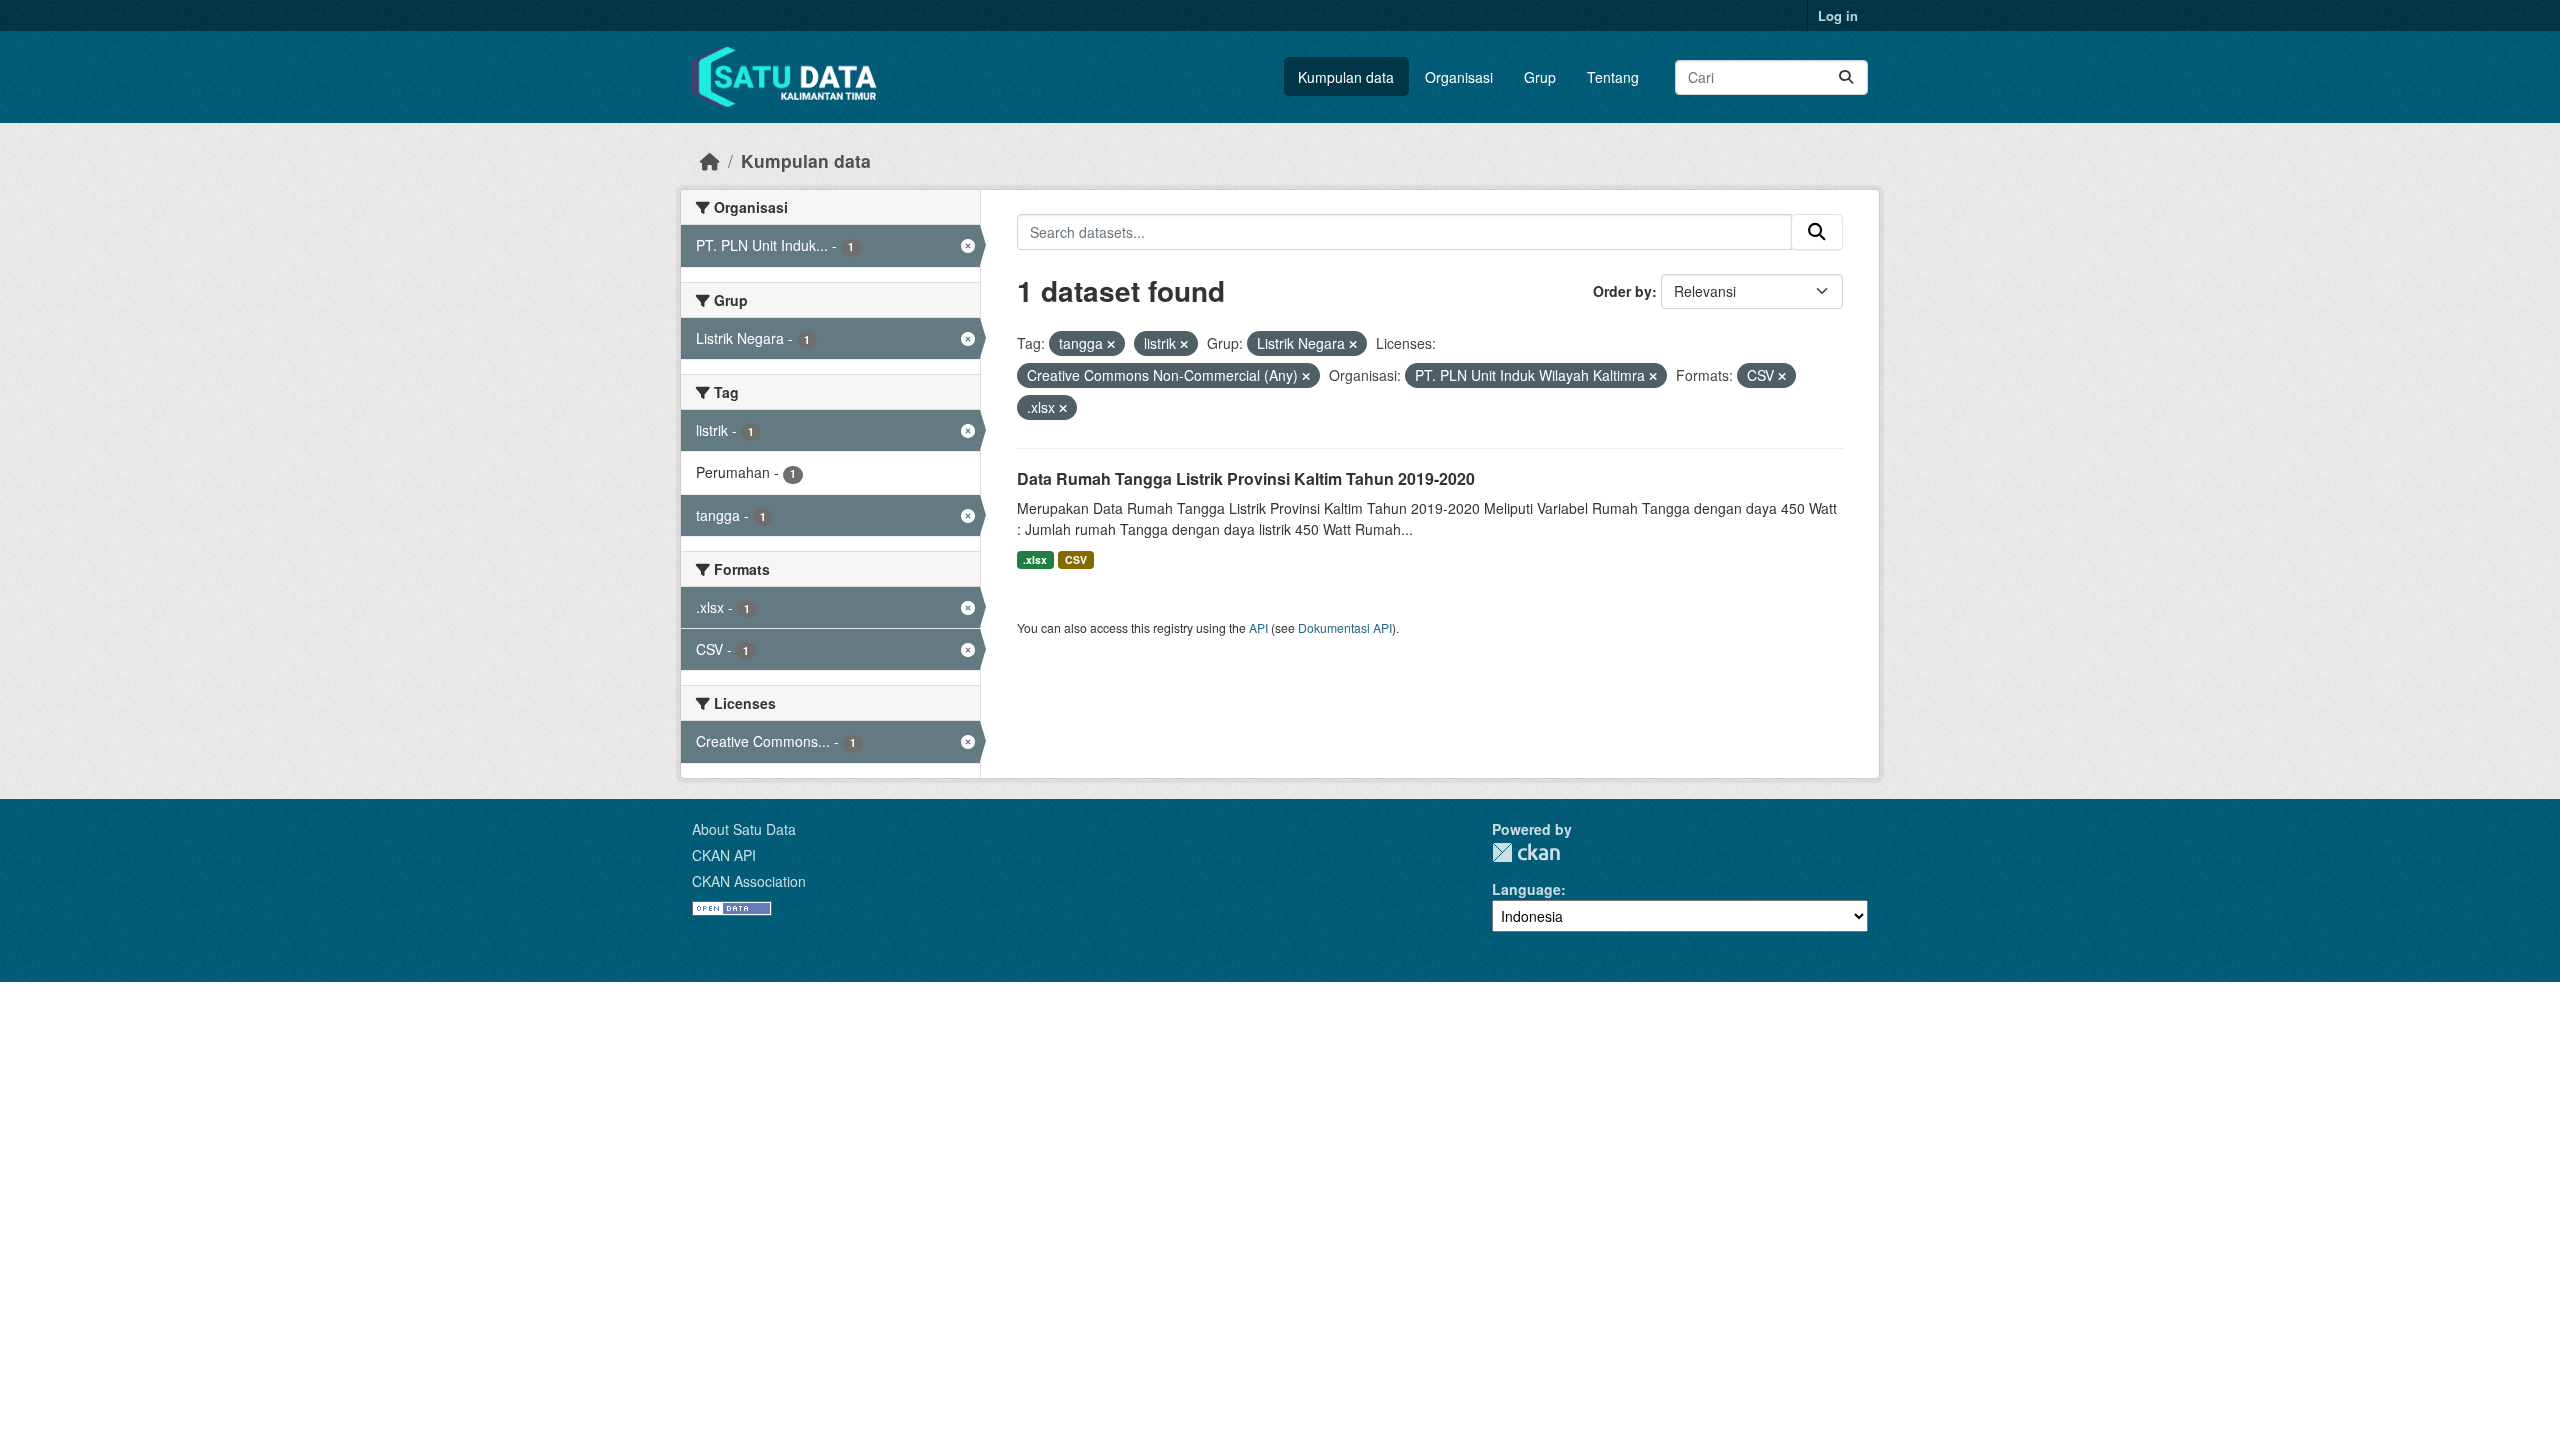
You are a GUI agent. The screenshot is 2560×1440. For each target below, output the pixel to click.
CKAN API (724, 855)
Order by (1622, 291)
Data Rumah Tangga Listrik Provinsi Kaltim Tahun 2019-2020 (1246, 478)
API (1258, 627)
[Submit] (1846, 77)
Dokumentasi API (1345, 627)
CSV (1076, 559)
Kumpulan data (1346, 77)
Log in (1838, 15)
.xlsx (1035, 559)
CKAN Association (749, 881)
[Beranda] (710, 160)
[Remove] (1111, 344)
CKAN (1526, 852)
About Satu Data (744, 829)
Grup (1540, 77)
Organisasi (1459, 77)
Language (1526, 889)
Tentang (1613, 77)
